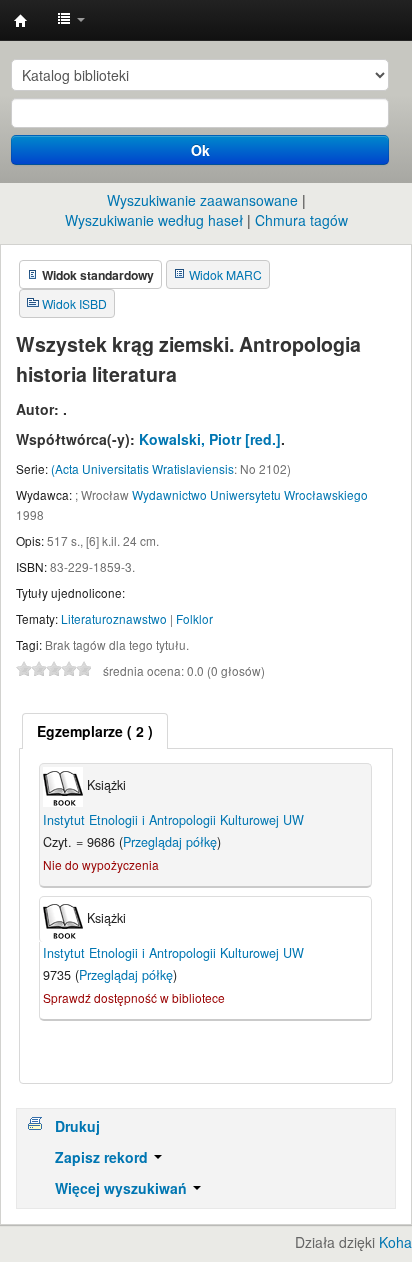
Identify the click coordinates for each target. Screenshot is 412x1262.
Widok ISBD (74, 303)
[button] (71, 20)
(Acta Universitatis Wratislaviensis (142, 468)
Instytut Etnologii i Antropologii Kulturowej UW (21, 21)
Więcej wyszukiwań (123, 1188)
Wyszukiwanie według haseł (154, 220)
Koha (395, 1242)
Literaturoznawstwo (114, 618)
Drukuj (77, 1126)
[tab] (95, 731)
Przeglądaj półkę (170, 842)
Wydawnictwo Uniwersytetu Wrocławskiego (250, 494)
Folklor (194, 618)
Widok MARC (225, 274)
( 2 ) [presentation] (95, 731)
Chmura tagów (301, 220)
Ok (200, 150)
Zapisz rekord (103, 1157)
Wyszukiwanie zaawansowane (202, 200)
